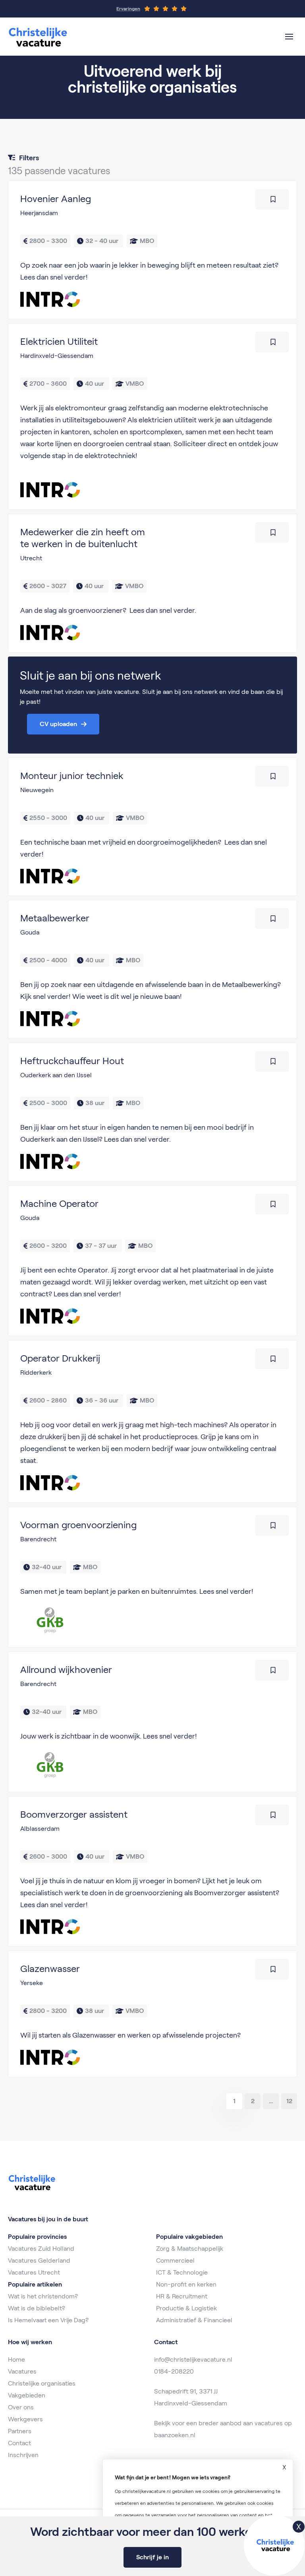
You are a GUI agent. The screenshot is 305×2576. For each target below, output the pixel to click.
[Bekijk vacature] (152, 250)
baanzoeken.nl (175, 2435)
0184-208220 (174, 2371)
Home (16, 2359)
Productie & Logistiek (186, 2308)
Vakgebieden (27, 2395)
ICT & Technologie (182, 2272)
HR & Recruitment (182, 2296)
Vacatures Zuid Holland (41, 2249)
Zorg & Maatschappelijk (190, 2249)
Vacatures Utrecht (34, 2272)
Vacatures (22, 2371)
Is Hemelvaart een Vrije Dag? (48, 2320)
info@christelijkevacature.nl (193, 2359)
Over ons (21, 2407)
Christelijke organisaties (42, 2383)
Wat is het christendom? (43, 2296)
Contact (19, 2443)
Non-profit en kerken (186, 2284)
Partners (20, 2431)
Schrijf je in (152, 2557)
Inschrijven (23, 2455)
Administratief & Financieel (194, 2320)
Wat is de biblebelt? (37, 2308)
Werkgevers (25, 2419)
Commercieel (175, 2260)
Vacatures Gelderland (39, 2260)
